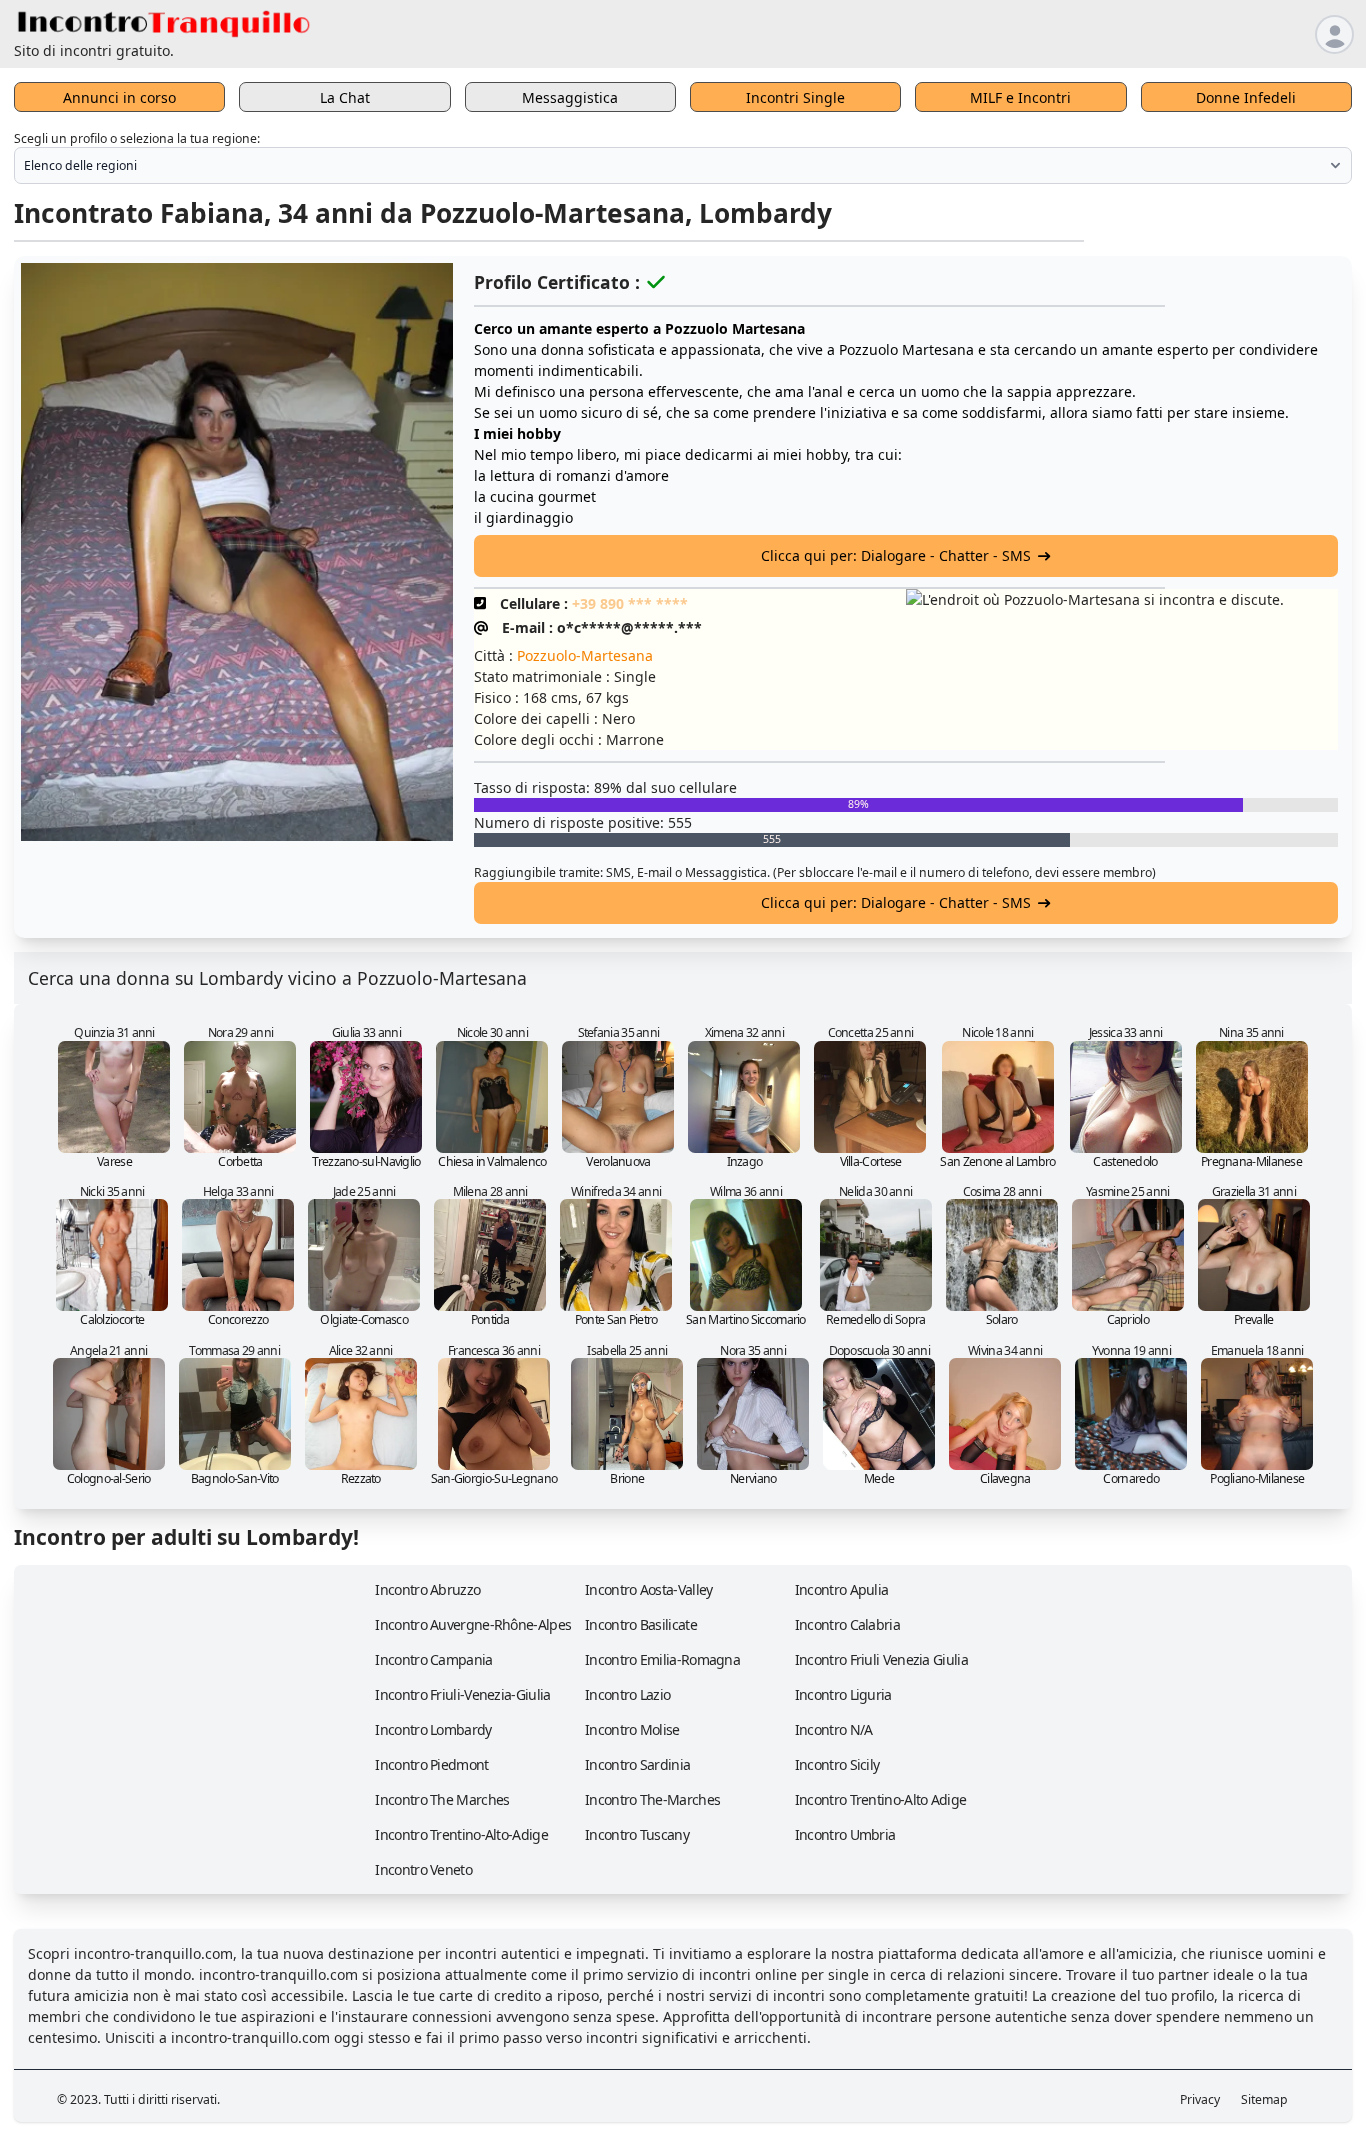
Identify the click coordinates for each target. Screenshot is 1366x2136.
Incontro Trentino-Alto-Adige (461, 1834)
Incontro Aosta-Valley (648, 1589)
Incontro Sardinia (637, 1764)
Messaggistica (570, 97)
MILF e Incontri (1020, 97)
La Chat (345, 97)
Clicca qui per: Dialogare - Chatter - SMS (896, 555)
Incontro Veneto (423, 1869)
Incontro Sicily (837, 1764)
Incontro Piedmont (431, 1764)
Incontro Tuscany (637, 1834)
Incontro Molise (632, 1729)
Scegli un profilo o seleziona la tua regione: (137, 138)
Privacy (1200, 2099)
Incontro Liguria (843, 1694)
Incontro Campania (433, 1659)
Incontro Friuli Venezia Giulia (881, 1659)
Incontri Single (795, 97)
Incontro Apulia (842, 1589)
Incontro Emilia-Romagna (662, 1659)
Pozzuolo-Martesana (585, 655)
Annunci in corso (119, 97)
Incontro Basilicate (641, 1624)
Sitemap (1264, 2099)
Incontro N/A (834, 1729)
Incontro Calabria (847, 1624)
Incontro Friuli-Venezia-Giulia (462, 1694)
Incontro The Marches (442, 1799)
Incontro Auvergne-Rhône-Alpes (473, 1624)
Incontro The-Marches (652, 1799)
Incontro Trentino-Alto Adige (880, 1799)
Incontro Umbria (845, 1834)
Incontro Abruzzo (427, 1589)
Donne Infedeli (1246, 97)
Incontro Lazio (627, 1694)
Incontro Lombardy (433, 1729)
